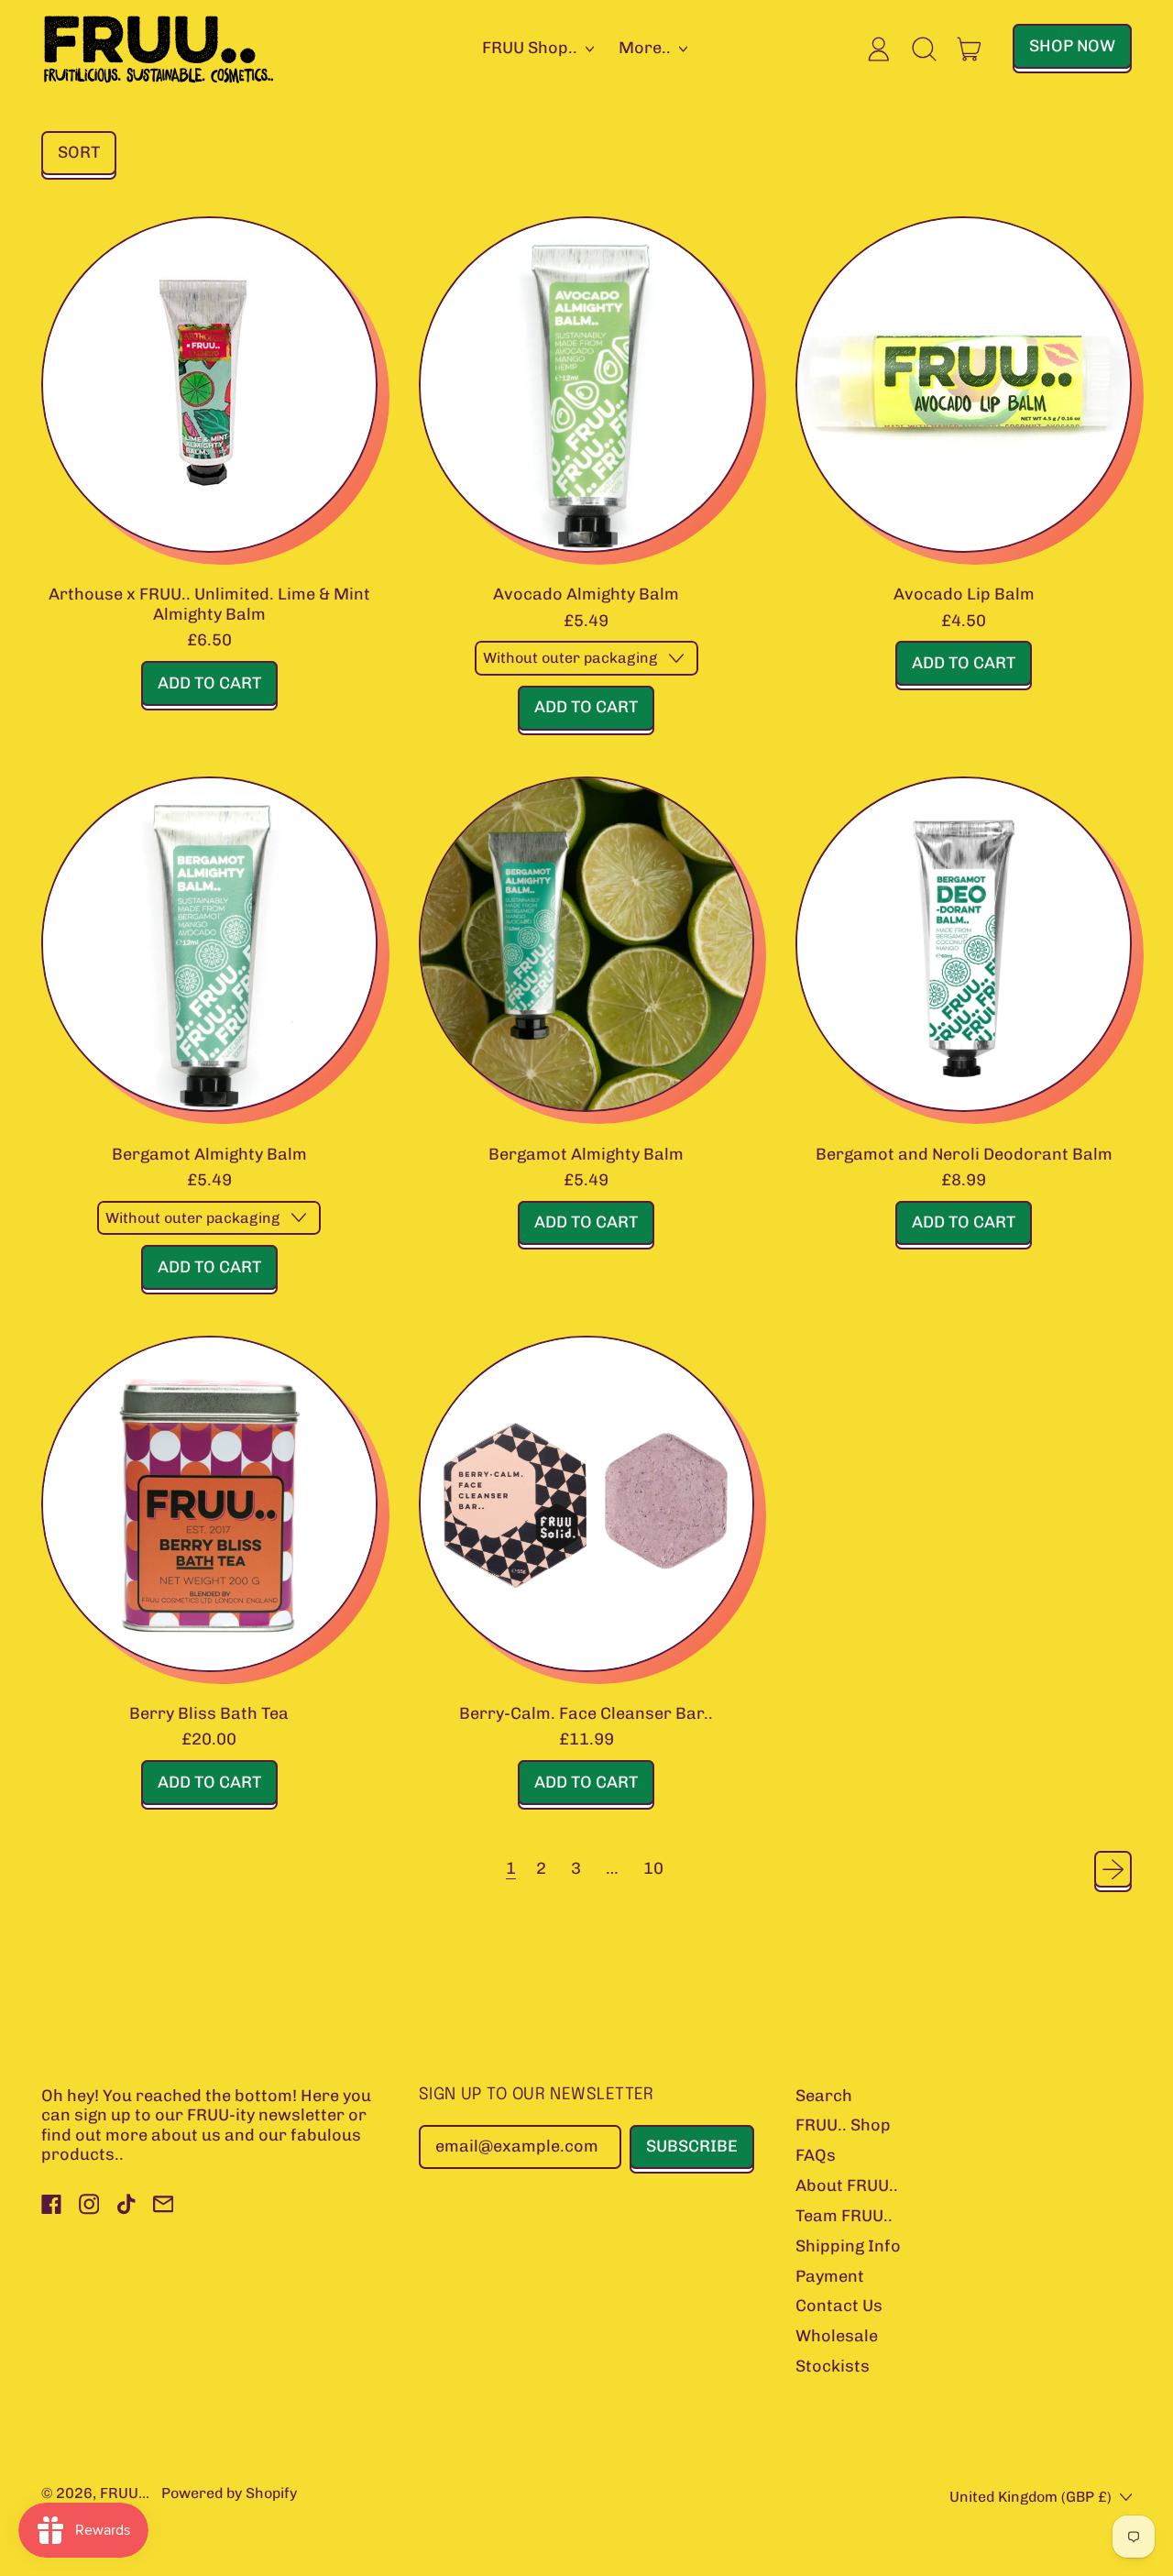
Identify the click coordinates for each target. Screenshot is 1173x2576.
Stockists (833, 2366)
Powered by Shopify (229, 2493)
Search (824, 2096)
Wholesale (837, 2336)
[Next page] (1113, 1870)
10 (653, 1868)
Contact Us (839, 2306)
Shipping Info (848, 2246)
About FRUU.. (847, 2185)
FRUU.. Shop (843, 2125)
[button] (925, 49)
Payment (830, 2276)
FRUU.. (123, 2493)
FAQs (816, 2155)
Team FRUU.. (844, 2216)
